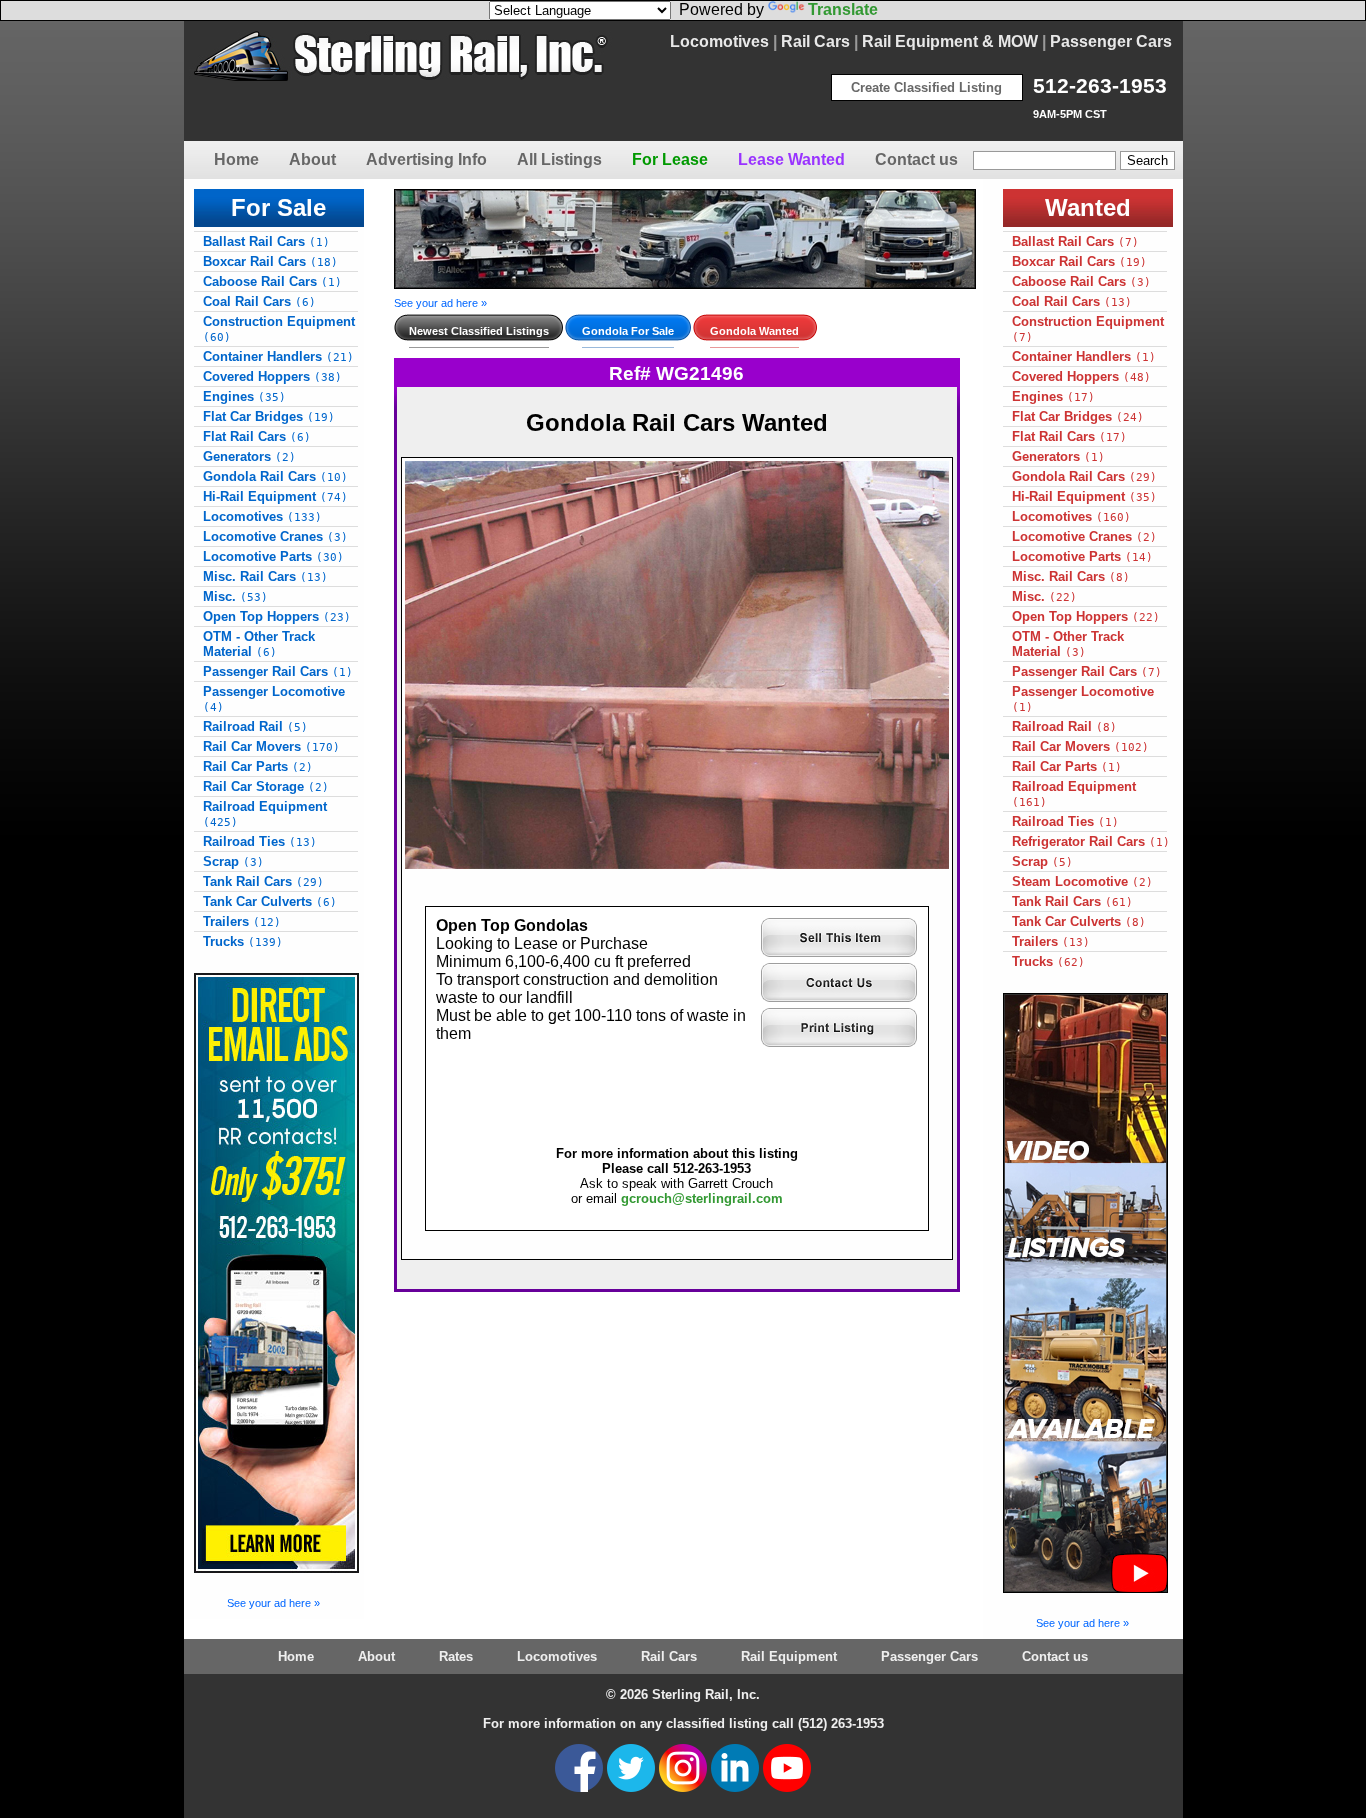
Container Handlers (278, 356)
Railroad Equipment (265, 814)
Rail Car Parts (258, 766)
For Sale (278, 207)
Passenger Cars (1111, 41)
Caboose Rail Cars (272, 281)
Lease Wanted (791, 159)
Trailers (242, 921)
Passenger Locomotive (274, 699)
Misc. (235, 596)
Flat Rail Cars (257, 436)
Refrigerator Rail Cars (1091, 841)
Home (236, 159)
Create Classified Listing (926, 87)
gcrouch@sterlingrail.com (702, 1198)
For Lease (670, 159)
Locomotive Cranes (275, 536)
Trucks (243, 941)
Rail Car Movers (271, 746)
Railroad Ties (260, 841)
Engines (244, 396)
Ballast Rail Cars (266, 241)
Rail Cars (815, 41)
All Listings (559, 159)
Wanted (1088, 207)
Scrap (233, 861)
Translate (843, 9)
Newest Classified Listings (479, 331)
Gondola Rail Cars (275, 476)
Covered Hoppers (272, 376)
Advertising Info (426, 159)
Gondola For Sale (628, 331)
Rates (456, 1656)
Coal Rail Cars (259, 301)
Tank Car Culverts (270, 901)
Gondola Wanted (754, 331)
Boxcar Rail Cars (270, 261)
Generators (249, 456)
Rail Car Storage (266, 786)
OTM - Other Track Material (259, 644)
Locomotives (719, 41)
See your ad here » (273, 1603)
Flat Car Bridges (269, 416)
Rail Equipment (789, 1656)
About (312, 159)
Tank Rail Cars (263, 881)
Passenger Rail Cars (278, 671)
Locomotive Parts (273, 556)
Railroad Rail (255, 726)
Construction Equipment (279, 329)
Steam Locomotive (1082, 881)
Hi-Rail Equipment (275, 496)
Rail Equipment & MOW (950, 41)
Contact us (916, 159)
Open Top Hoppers (277, 616)
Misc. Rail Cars (265, 576)
